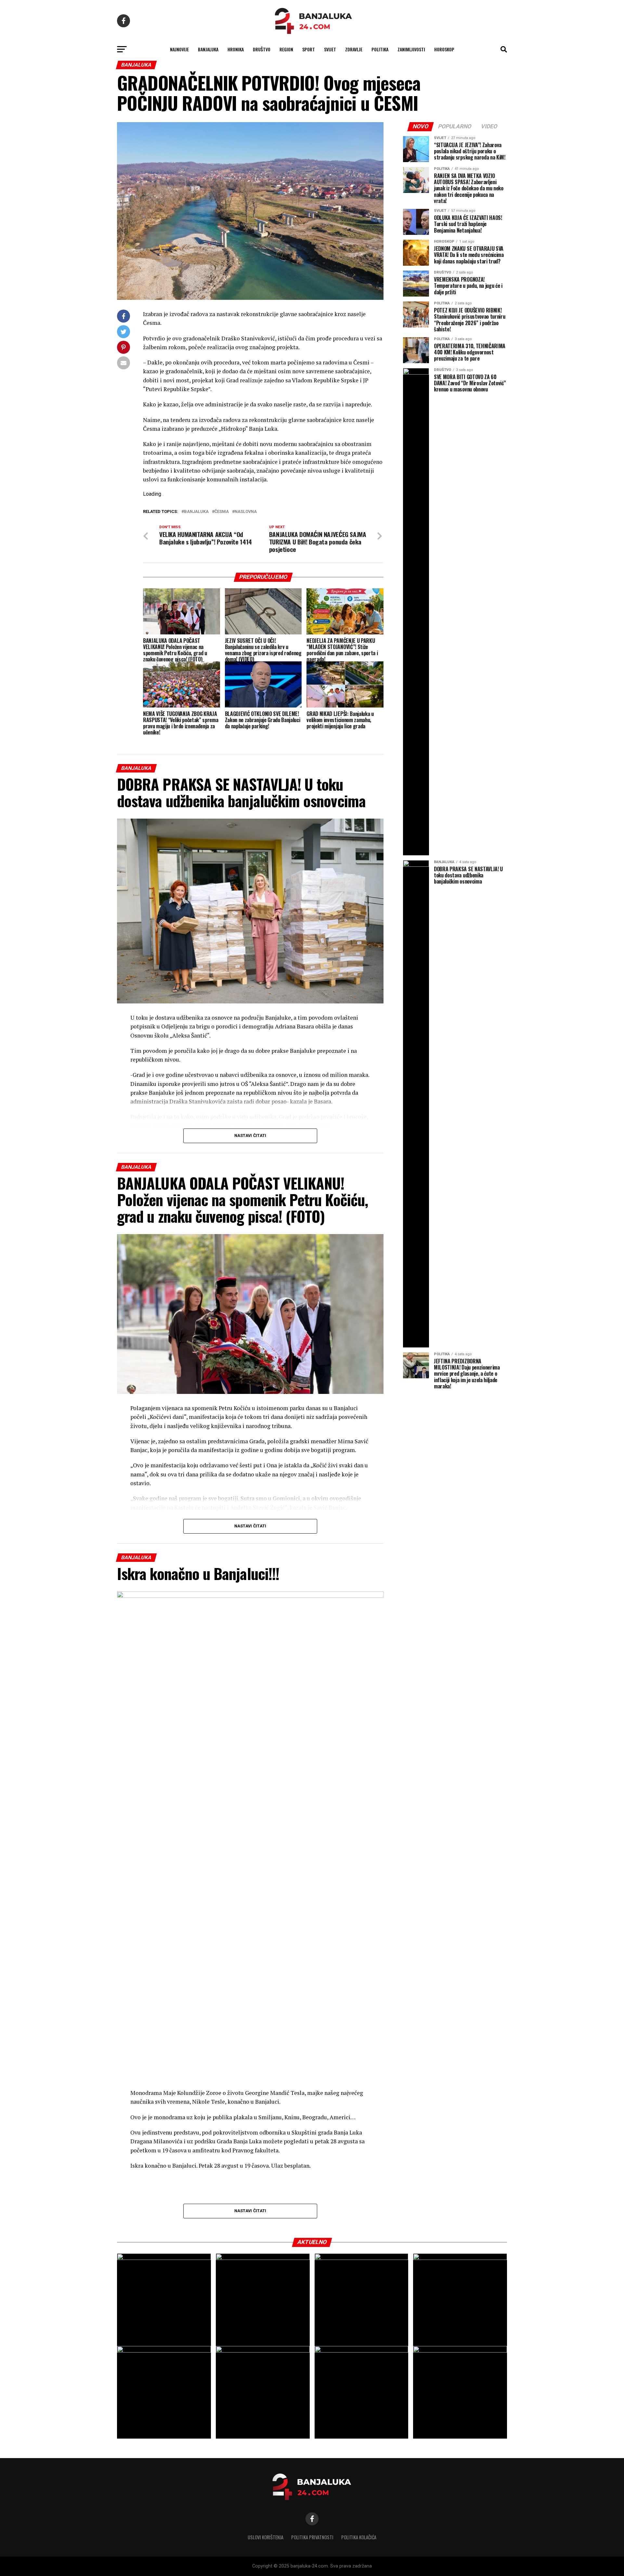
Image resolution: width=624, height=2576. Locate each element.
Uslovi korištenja (266, 2537)
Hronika (236, 49)
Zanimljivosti (411, 49)
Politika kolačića (359, 2537)
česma (222, 512)
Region (286, 49)
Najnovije (179, 49)
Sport (309, 49)
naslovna (246, 512)
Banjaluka (208, 49)
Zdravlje (354, 49)
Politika (380, 49)
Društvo (262, 49)
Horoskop (444, 49)
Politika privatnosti (312, 2537)
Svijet (330, 49)
